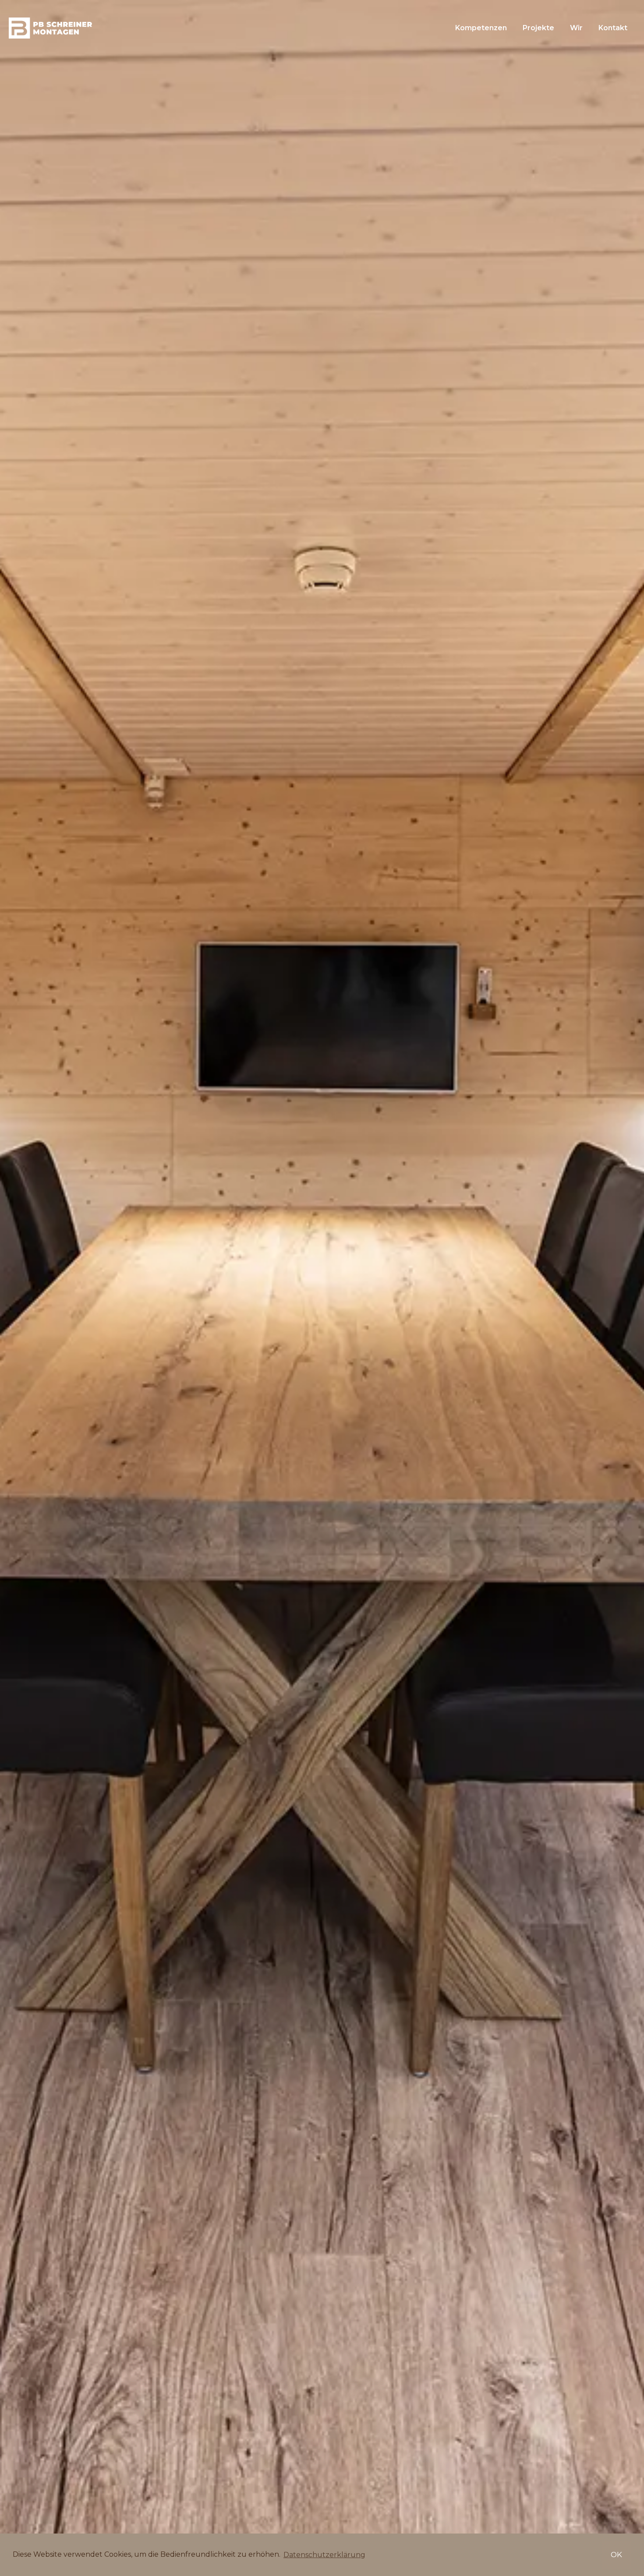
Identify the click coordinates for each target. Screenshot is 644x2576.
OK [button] (616, 2555)
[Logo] (50, 28)
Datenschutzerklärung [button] (324, 2555)
